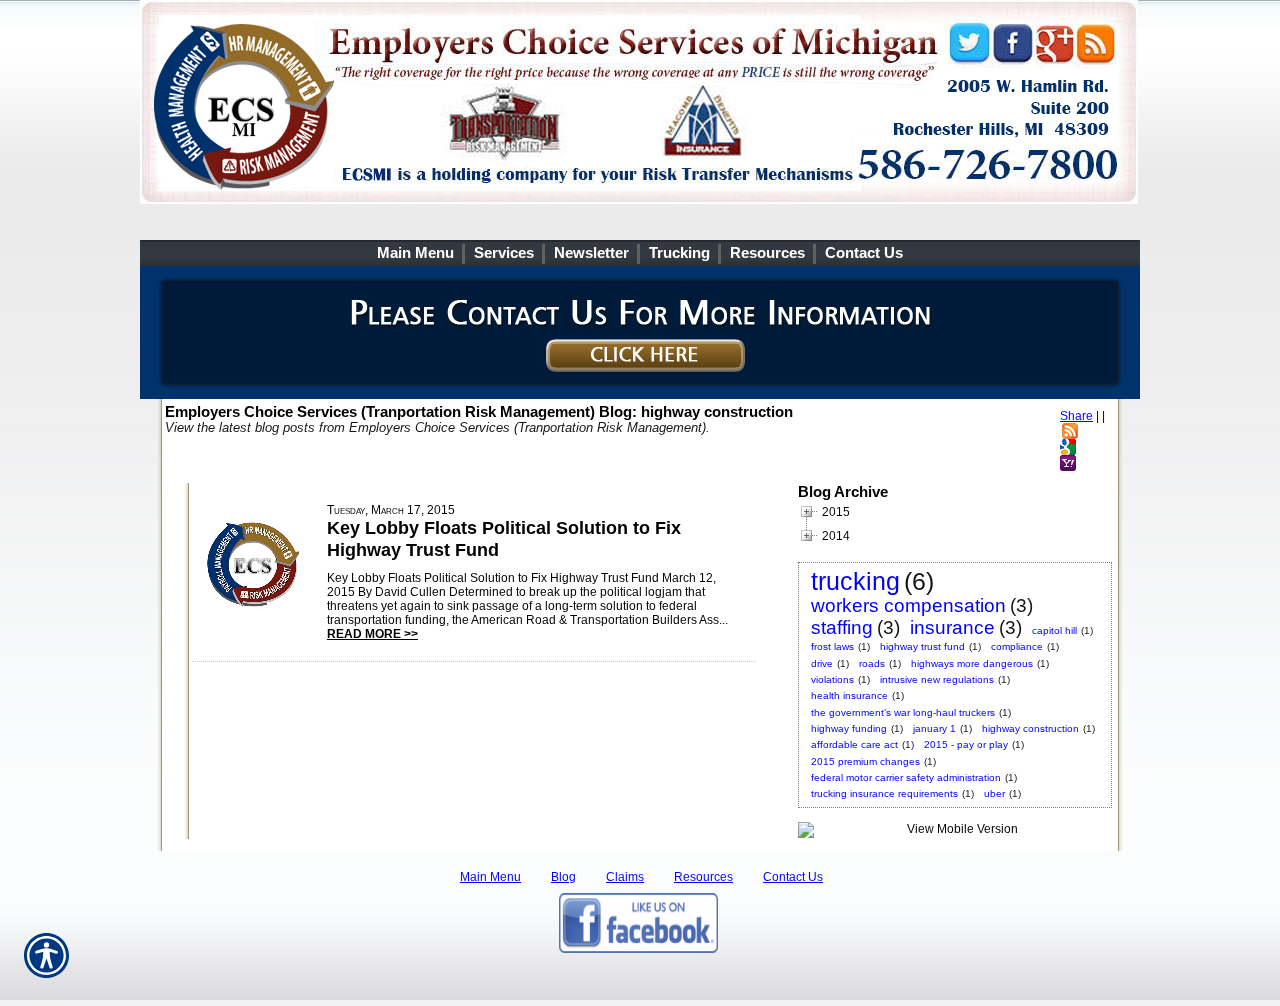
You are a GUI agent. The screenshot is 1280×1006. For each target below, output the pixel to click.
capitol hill (1054, 630)
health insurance (849, 695)
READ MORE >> (372, 634)
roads (872, 663)
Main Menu (490, 877)
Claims (625, 877)
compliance (1017, 646)
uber (994, 793)
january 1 (934, 728)
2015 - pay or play (966, 744)
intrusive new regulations (937, 679)
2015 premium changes (865, 761)
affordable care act (854, 744)
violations (832, 679)
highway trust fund (922, 646)
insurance (952, 627)
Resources (703, 877)
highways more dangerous (972, 663)
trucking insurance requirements (884, 793)
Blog (563, 877)
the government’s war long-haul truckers (903, 712)
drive (822, 663)
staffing (842, 627)
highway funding (849, 728)
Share (1076, 416)
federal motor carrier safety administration (906, 777)
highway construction (1030, 728)
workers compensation (908, 605)
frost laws (832, 646)
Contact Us (793, 877)
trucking (855, 581)
